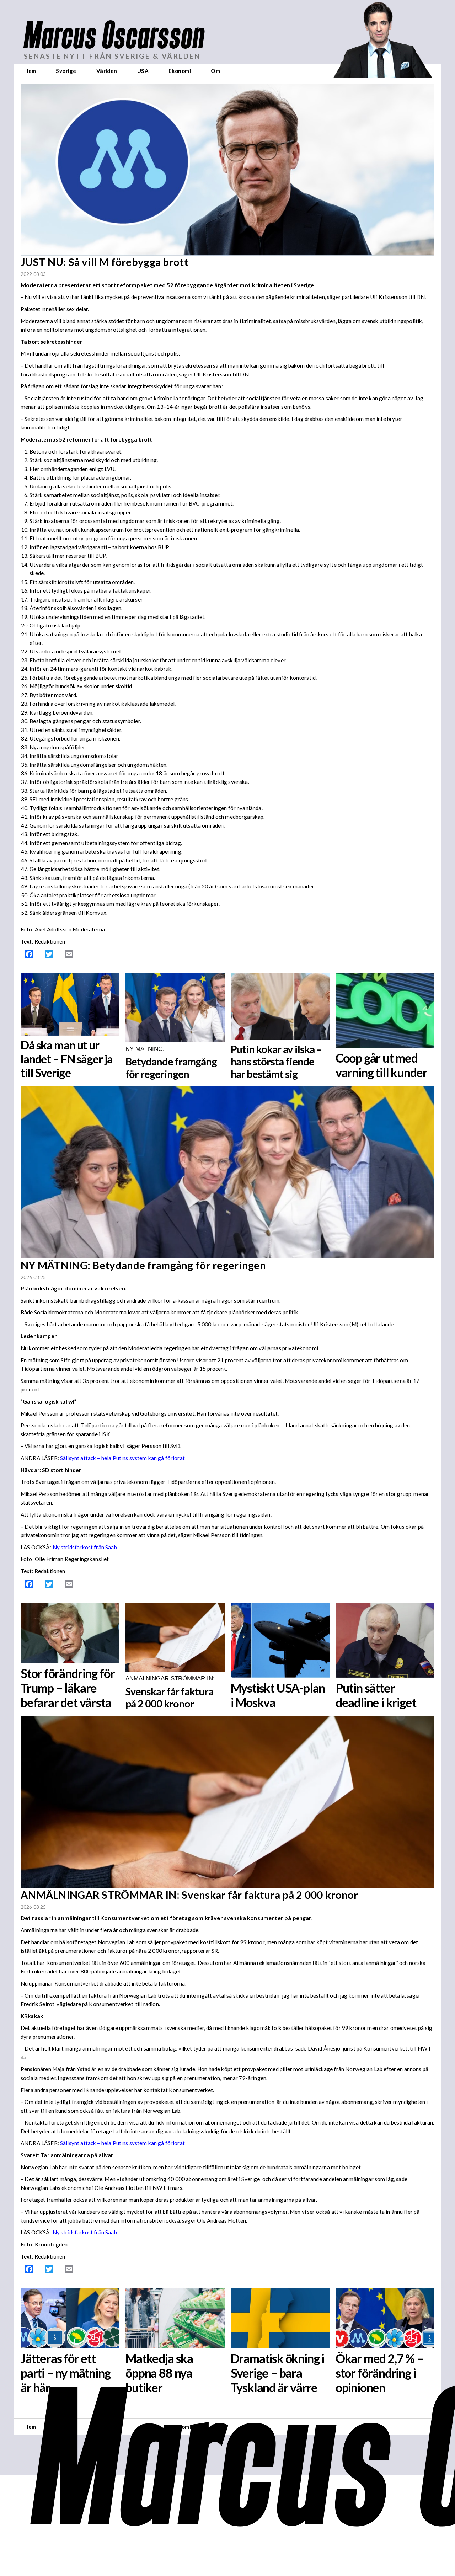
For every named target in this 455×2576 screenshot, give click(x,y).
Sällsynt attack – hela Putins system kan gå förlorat (122, 1458)
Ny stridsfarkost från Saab (85, 1547)
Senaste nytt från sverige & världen (112, 56)
